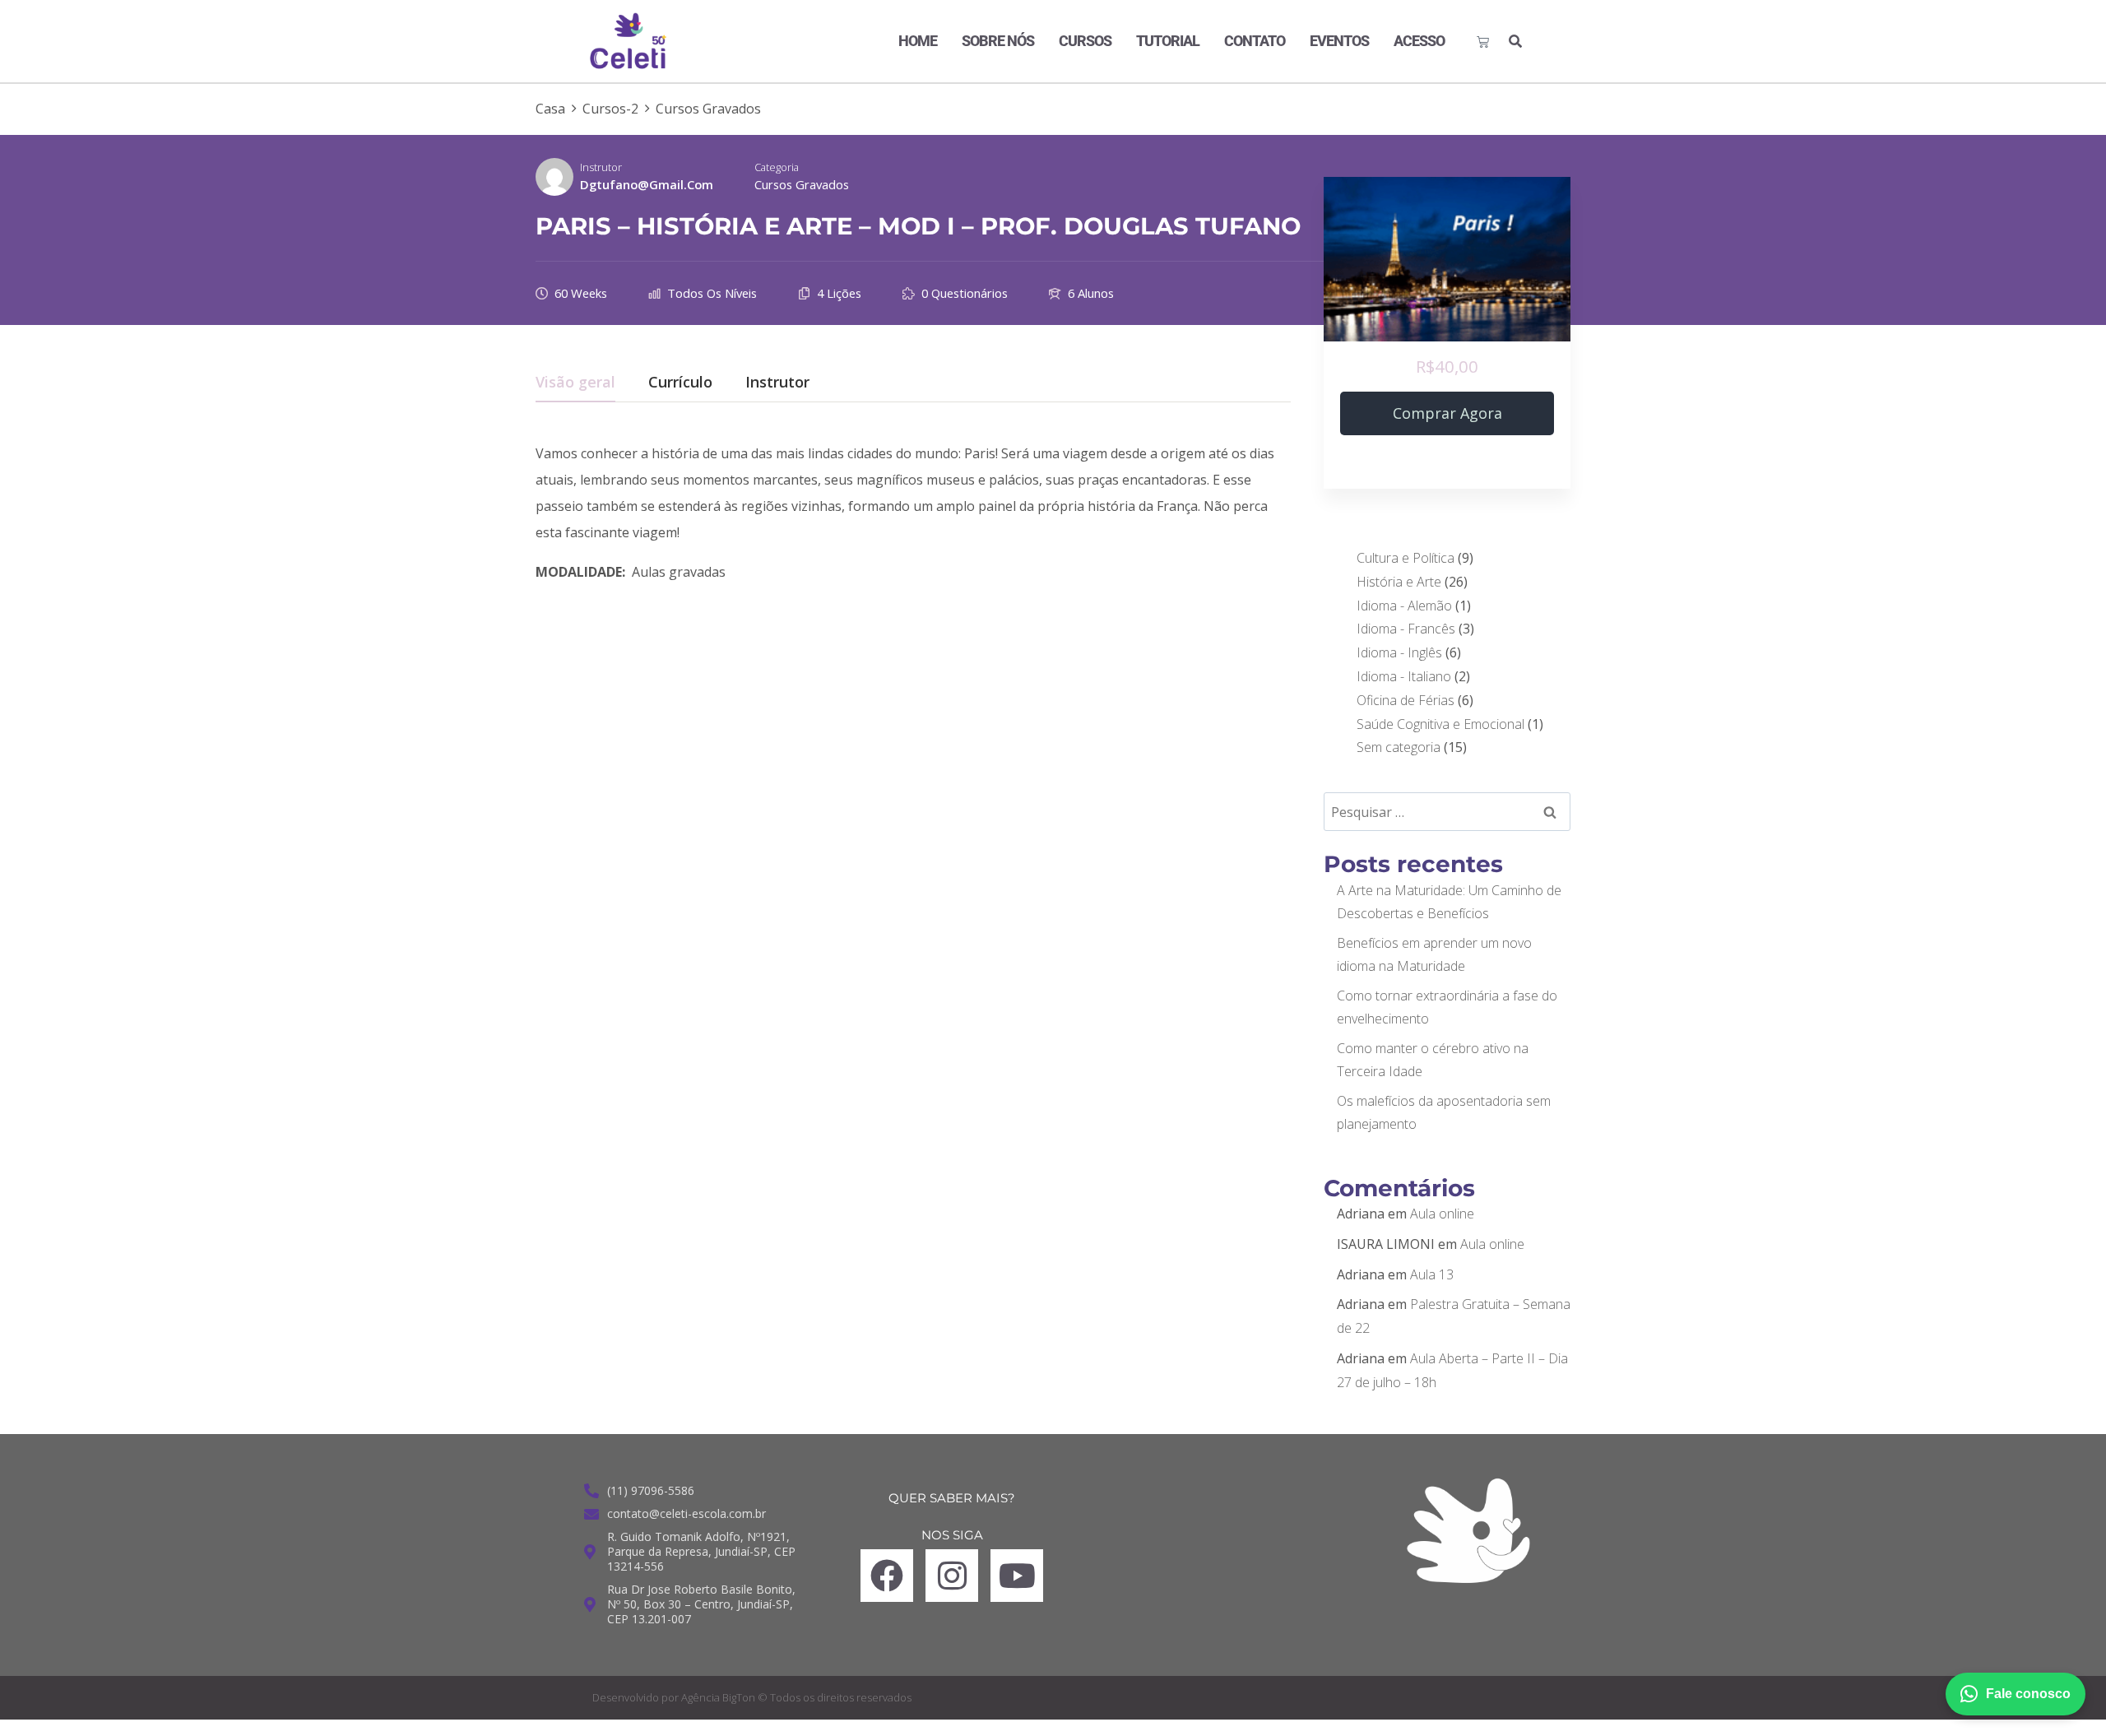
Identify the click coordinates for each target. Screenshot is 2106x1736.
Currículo (680, 383)
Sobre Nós (998, 41)
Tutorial (1168, 41)
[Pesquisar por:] (1447, 812)
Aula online (1442, 1214)
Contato (1255, 41)
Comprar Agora (1447, 413)
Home (918, 41)
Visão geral (575, 383)
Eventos (1339, 41)
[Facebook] (887, 1576)
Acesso (1419, 41)
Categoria (777, 167)
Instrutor (601, 167)
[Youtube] (1017, 1576)
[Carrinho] (1483, 42)
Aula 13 (1432, 1274)
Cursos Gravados (802, 184)
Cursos (1085, 41)
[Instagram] (952, 1576)
